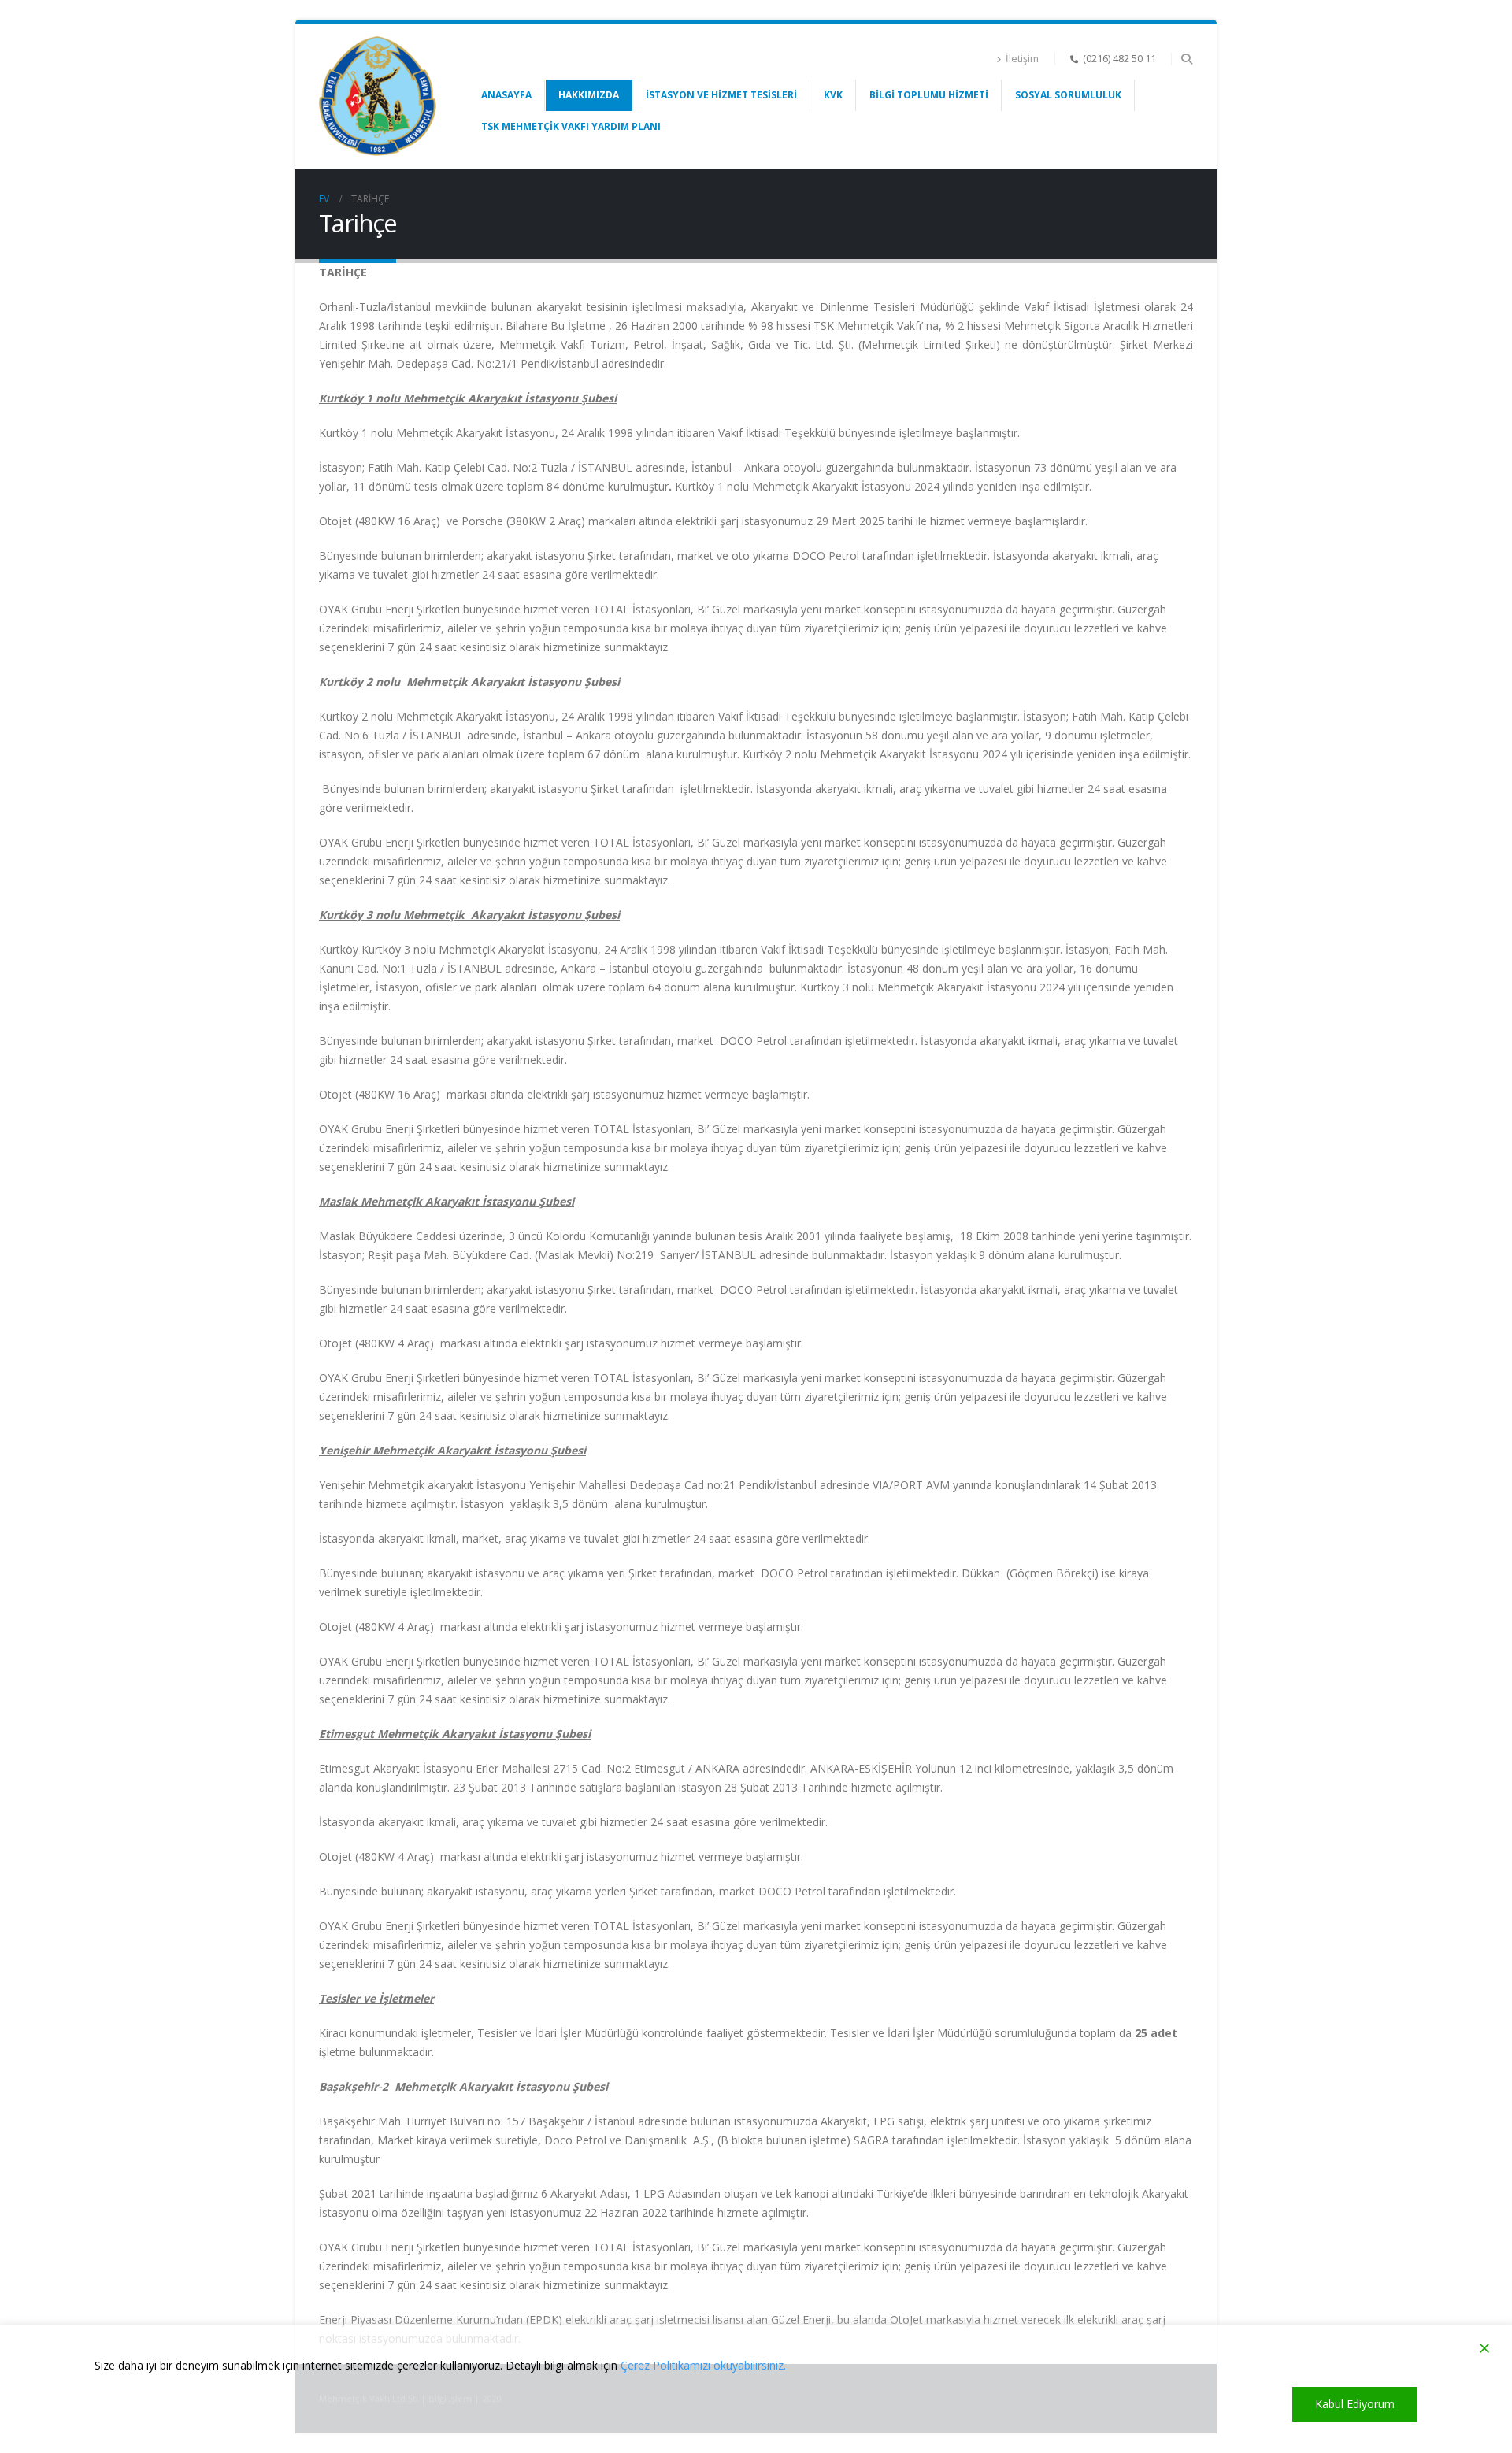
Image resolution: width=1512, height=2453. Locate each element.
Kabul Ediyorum (1355, 2404)
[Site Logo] (378, 96)
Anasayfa (506, 95)
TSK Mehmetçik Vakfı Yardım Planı (571, 126)
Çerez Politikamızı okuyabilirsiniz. (703, 2365)
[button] (1186, 59)
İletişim (1022, 59)
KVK (833, 95)
